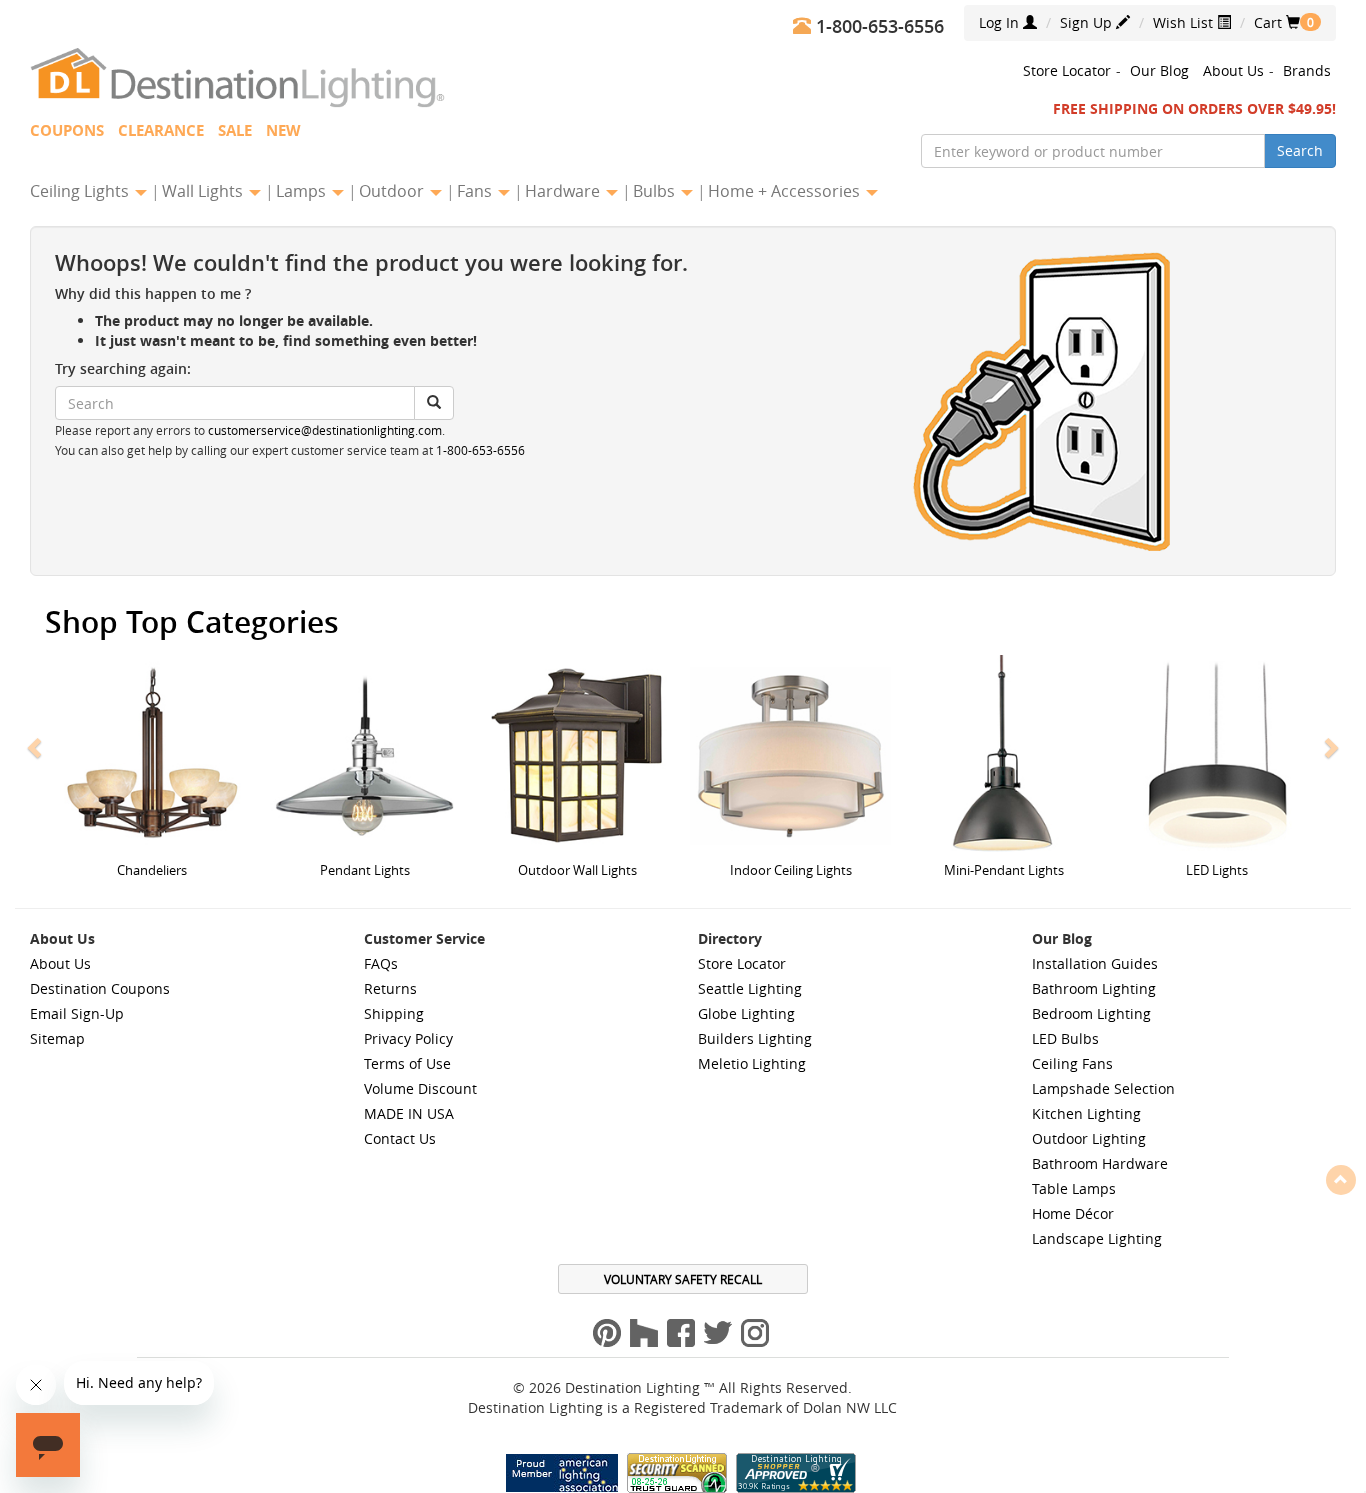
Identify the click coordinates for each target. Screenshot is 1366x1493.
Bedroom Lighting (1091, 1013)
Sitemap (57, 1038)
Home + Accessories (786, 191)
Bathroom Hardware (1100, 1163)
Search (1300, 150)
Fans (476, 191)
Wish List (1185, 22)
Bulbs (656, 191)
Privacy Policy (408, 1038)
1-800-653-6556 (480, 450)
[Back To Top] (1341, 1179)
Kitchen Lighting (1086, 1113)
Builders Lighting (755, 1038)
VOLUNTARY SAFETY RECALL (683, 1279)
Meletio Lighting (752, 1063)
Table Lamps (1074, 1188)
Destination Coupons (100, 988)
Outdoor (393, 191)
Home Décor (1073, 1213)
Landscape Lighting (1097, 1238)
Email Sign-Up (77, 1013)
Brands (1307, 70)
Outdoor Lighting (1089, 1138)
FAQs (381, 963)
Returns (390, 988)
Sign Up (1088, 22)
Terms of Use (407, 1063)
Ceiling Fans (1072, 1063)
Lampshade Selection (1103, 1088)
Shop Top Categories (192, 622)
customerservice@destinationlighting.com (325, 430)
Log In (1001, 22)
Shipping (394, 1013)
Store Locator (1067, 70)
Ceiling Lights (81, 191)
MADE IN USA (409, 1113)
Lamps (303, 191)
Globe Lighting (746, 1013)
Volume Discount (420, 1088)
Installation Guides (1095, 963)
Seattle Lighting (750, 988)
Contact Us (400, 1138)
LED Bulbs (1065, 1038)
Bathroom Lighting (1094, 988)
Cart (1277, 22)
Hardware (564, 191)
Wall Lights (204, 191)
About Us (1233, 70)
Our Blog (1159, 70)
